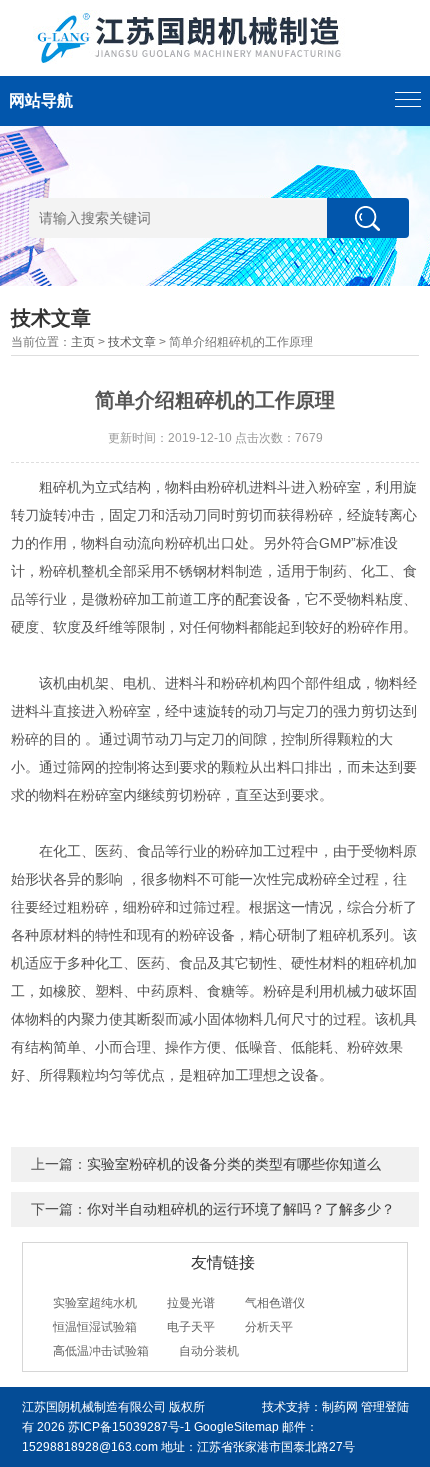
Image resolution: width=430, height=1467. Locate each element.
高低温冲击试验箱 (101, 1351)
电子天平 (191, 1327)
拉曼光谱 (191, 1303)
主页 (83, 342)
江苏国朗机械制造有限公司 (94, 1407)
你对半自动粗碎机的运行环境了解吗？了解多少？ (241, 1209)
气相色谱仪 (275, 1303)
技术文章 (132, 342)
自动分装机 (209, 1351)
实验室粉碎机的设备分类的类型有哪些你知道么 (234, 1164)
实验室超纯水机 (95, 1303)
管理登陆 (385, 1407)
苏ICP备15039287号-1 (129, 1427)
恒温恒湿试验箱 (95, 1327)
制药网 (340, 1407)
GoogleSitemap (236, 1427)
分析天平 (269, 1327)
